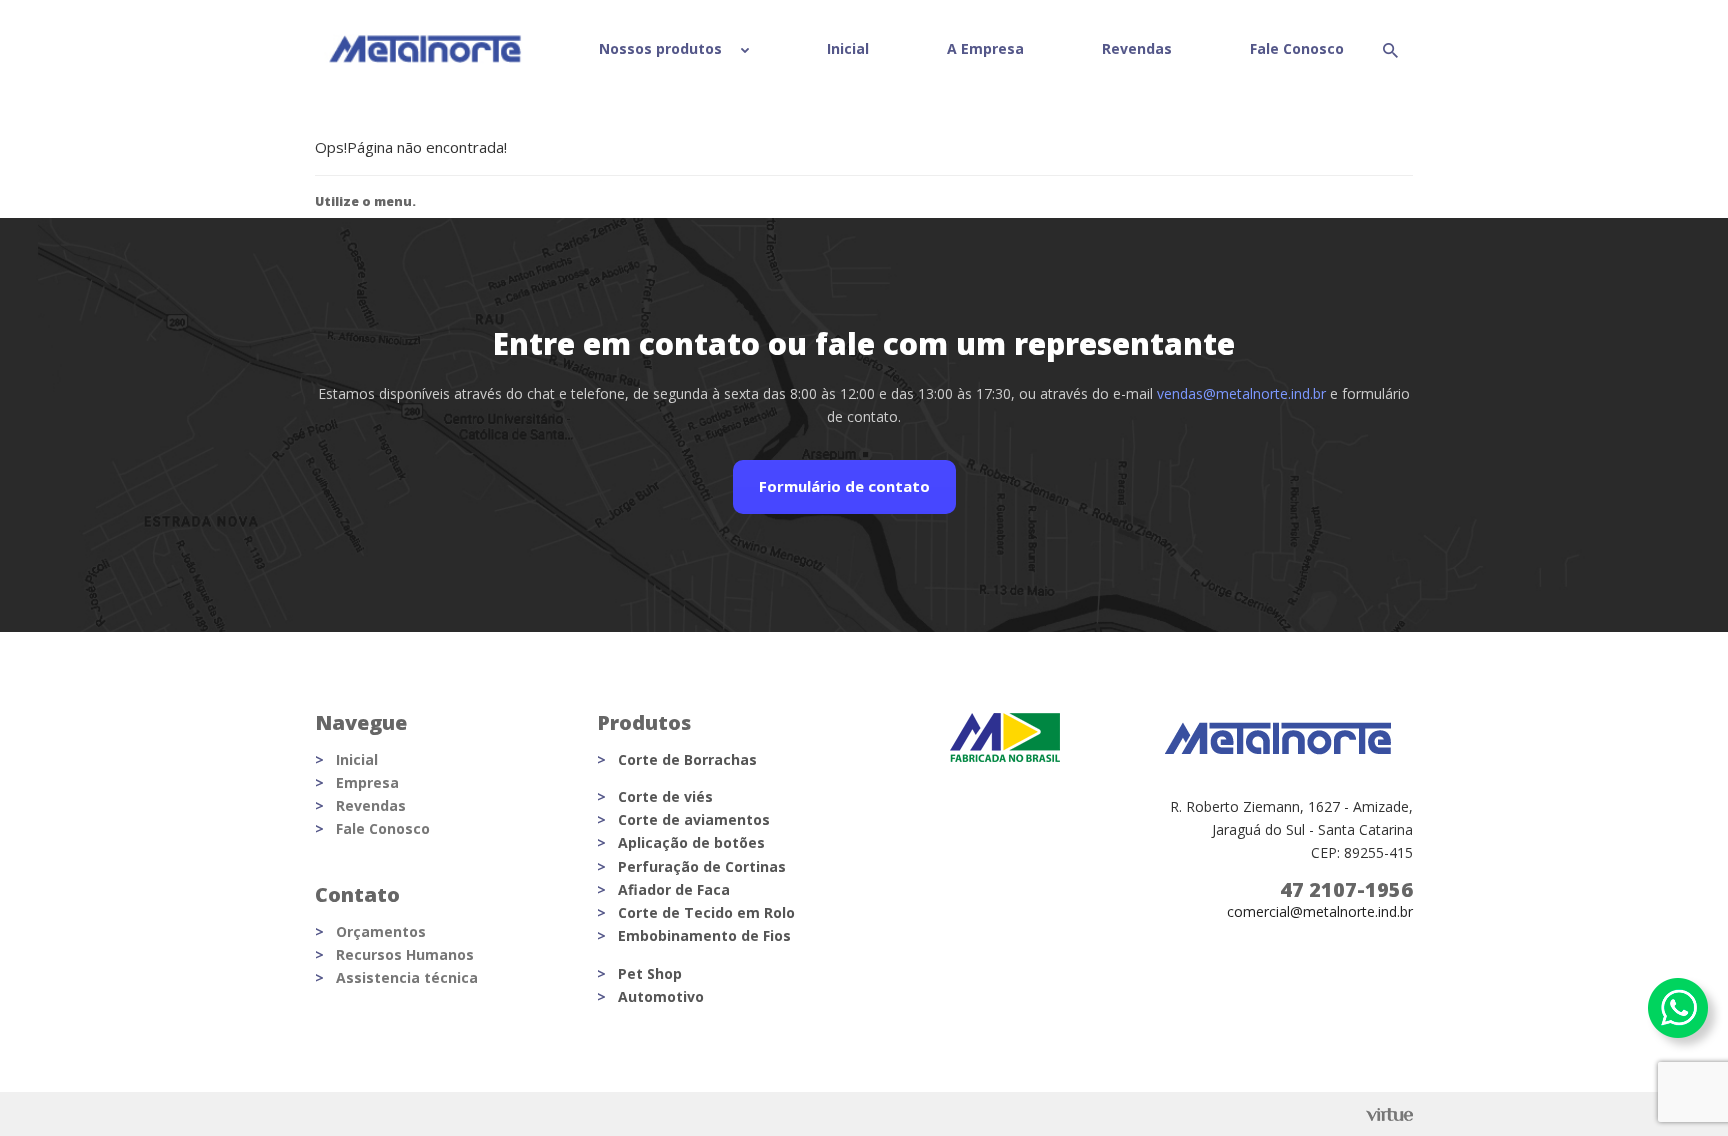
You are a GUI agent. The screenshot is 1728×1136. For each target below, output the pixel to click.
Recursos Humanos (405, 954)
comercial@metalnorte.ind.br (1320, 911)
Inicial (848, 48)
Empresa (367, 782)
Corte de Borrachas (687, 759)
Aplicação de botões (691, 842)
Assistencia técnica (407, 977)
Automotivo (661, 996)
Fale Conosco (1297, 48)
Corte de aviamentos (694, 819)
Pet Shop (650, 973)
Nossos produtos (662, 48)
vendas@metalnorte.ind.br (1241, 393)
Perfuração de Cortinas (702, 866)
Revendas (1137, 48)
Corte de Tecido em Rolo (706, 912)
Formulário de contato (844, 486)
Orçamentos (381, 931)
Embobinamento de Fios (704, 935)
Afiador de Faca (674, 889)
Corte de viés (665, 796)
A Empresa (985, 48)
